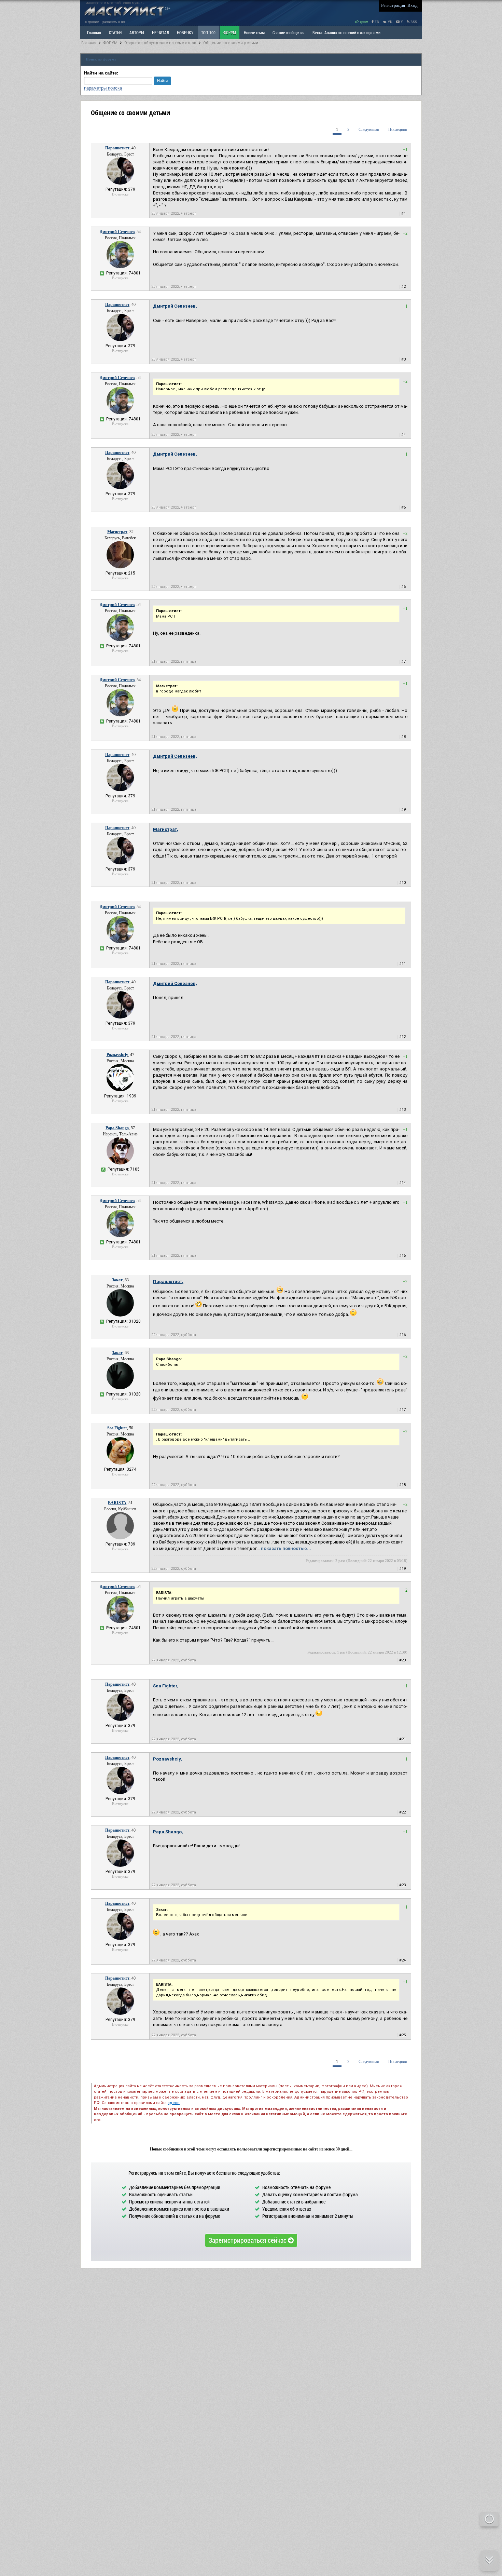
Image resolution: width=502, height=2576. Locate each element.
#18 (402, 1485)
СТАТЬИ (115, 32)
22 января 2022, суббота (174, 1335)
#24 (402, 1960)
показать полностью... (286, 1548)
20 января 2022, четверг (174, 213)
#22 (402, 1812)
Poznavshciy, (168, 1759)
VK (389, 22)
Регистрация (393, 5)
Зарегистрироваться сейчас (248, 2240)
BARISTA (117, 1503)
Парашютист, (168, 1282)
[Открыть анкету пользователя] (120, 183)
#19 (402, 1569)
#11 (402, 964)
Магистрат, (166, 829)
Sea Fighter (117, 1428)
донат (363, 22)
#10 (402, 883)
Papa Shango (117, 1128)
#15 (402, 1256)
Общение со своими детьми (231, 43)
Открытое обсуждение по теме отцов (160, 43)
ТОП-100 (208, 32)
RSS (413, 22)
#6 (403, 587)
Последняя (398, 130)
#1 (403, 213)
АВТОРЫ (137, 32)
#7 (403, 662)
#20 (402, 1660)
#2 (403, 287)
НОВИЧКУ (185, 32)
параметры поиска (103, 88)
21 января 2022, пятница (174, 662)
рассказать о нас (114, 22)
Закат (117, 1280)
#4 (403, 435)
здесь (174, 2103)
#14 (402, 1183)
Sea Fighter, (166, 1686)
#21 (402, 1739)
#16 (402, 1335)
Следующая (369, 130)
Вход (413, 5)
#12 (402, 1037)
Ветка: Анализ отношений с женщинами (346, 32)
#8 (403, 737)
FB (376, 22)
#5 (403, 507)
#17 (402, 1410)
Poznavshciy (117, 1055)
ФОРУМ (230, 32)
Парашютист (117, 148)
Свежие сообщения (289, 32)
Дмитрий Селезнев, (175, 306)
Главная (89, 43)
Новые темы (254, 32)
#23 (402, 1885)
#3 (403, 359)
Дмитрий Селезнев (117, 232)
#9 (403, 810)
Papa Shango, (168, 1832)
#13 (402, 1110)
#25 (402, 2035)
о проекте (92, 22)
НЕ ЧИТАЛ (161, 32)
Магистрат (117, 532)
